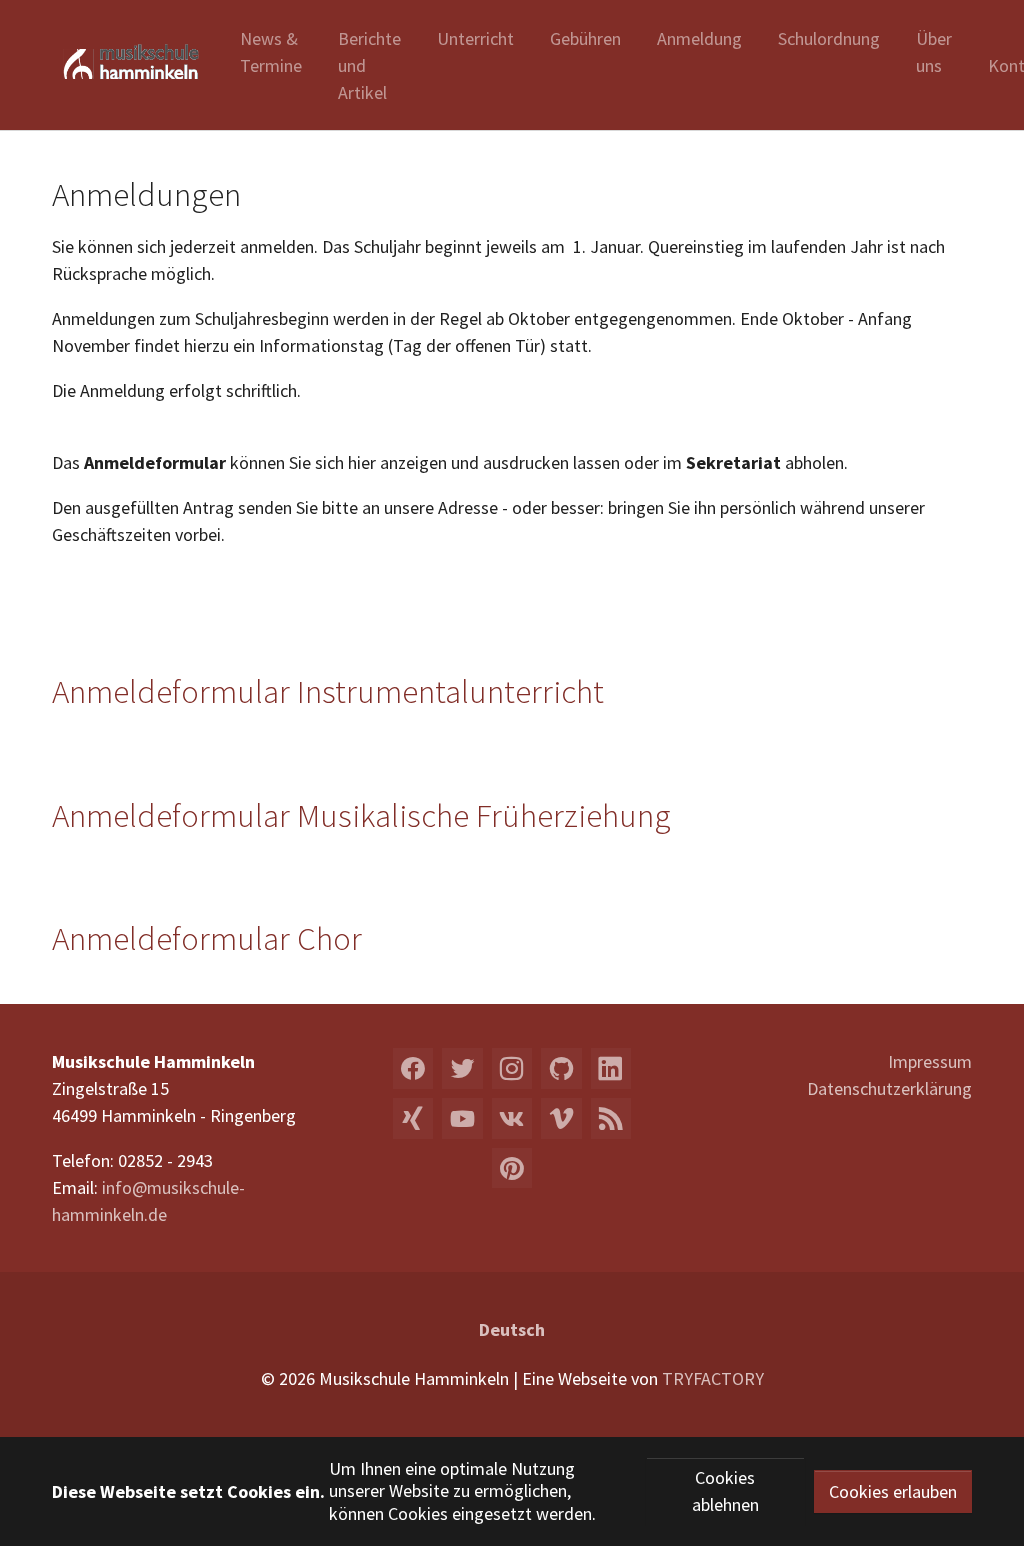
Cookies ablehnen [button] (725, 1491)
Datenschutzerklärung (889, 1088)
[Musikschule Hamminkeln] (126, 65)
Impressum (930, 1061)
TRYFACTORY (713, 1378)
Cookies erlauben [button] (893, 1491)
